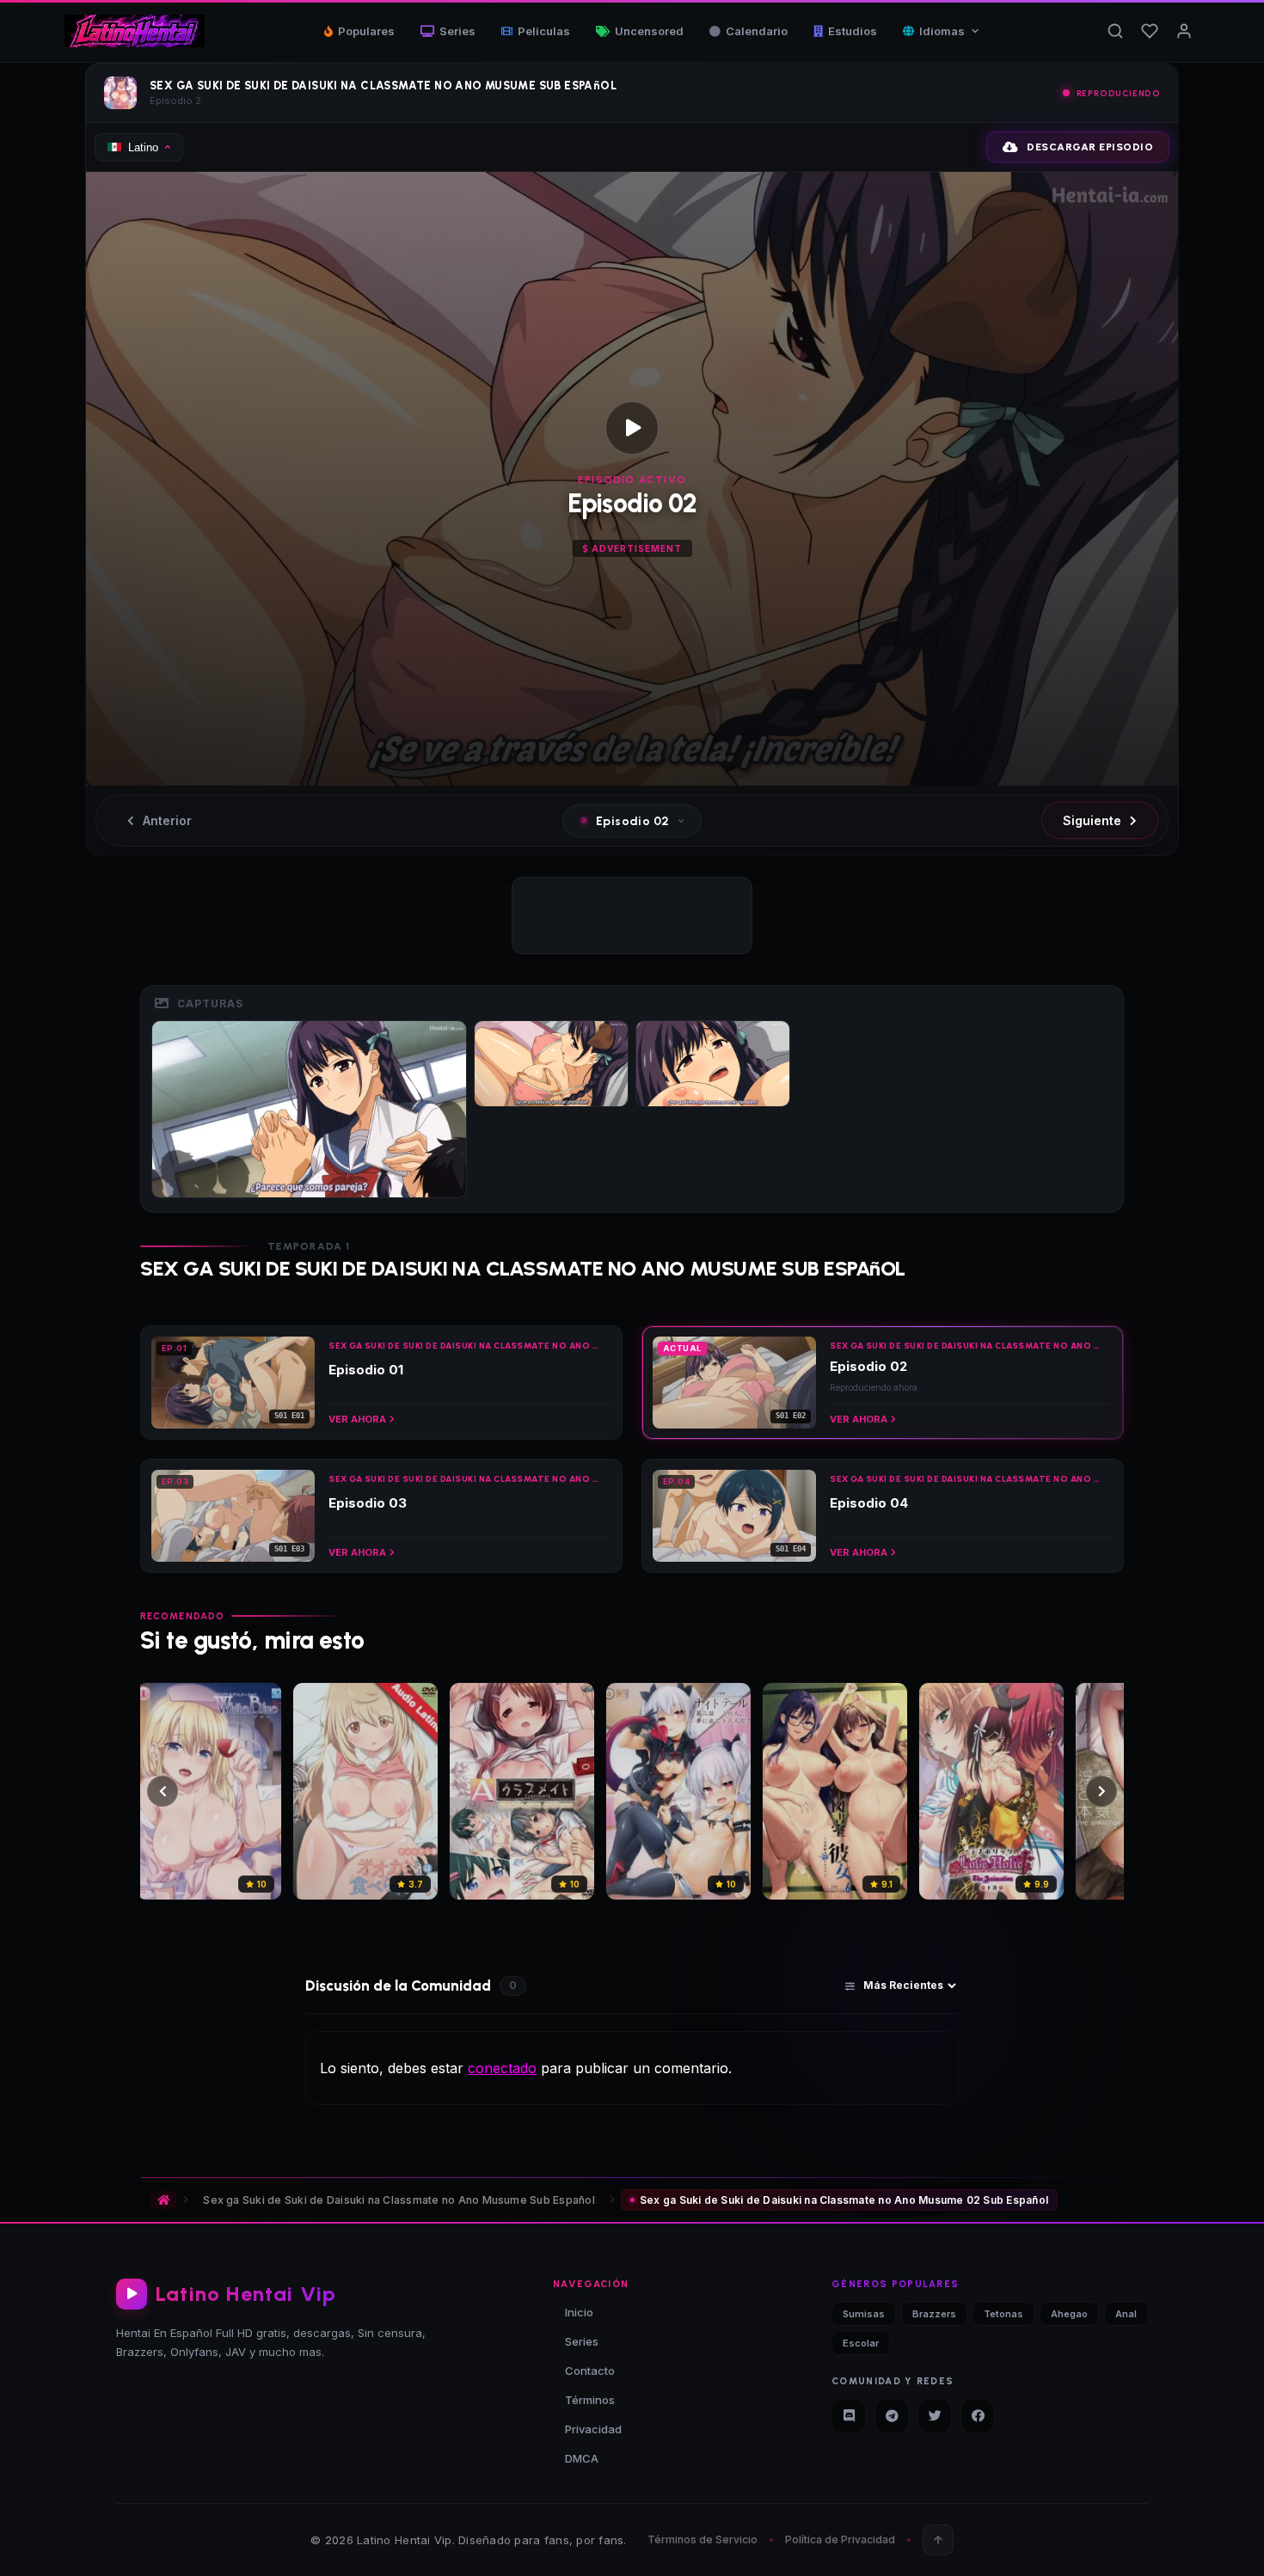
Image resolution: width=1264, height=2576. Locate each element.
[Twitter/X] (935, 2416)
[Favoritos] (1150, 31)
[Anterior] (163, 1791)
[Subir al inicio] (938, 2540)
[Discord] (849, 2416)
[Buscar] (1115, 31)
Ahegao (1069, 2314)
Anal (1126, 2314)
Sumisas (864, 2314)
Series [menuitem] (457, 31)
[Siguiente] (1101, 1791)
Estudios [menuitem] (853, 31)
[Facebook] (978, 2416)
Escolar (861, 2343)
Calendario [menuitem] (757, 31)
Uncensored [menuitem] (649, 31)
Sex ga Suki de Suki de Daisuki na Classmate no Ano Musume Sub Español (399, 2200)
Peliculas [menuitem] (544, 31)
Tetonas (1003, 2314)
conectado (502, 2068)
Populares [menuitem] (366, 31)
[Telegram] (892, 2416)
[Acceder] (1184, 31)
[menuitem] (942, 31)
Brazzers (934, 2314)
